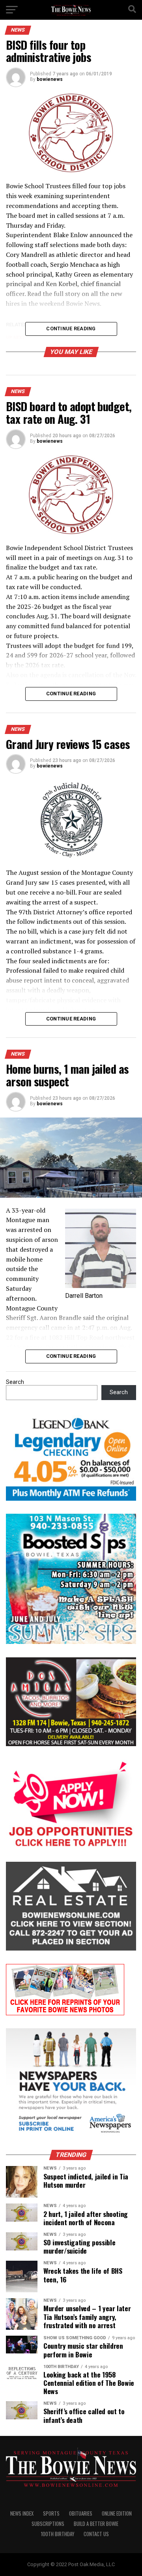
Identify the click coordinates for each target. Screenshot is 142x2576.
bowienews (50, 79)
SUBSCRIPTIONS (48, 2524)
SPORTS (51, 2513)
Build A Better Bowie (96, 2524)
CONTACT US (96, 2534)
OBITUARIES (81, 2513)
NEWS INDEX (22, 2513)
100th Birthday (58, 2534)
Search (15, 1382)
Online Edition (117, 2513)
